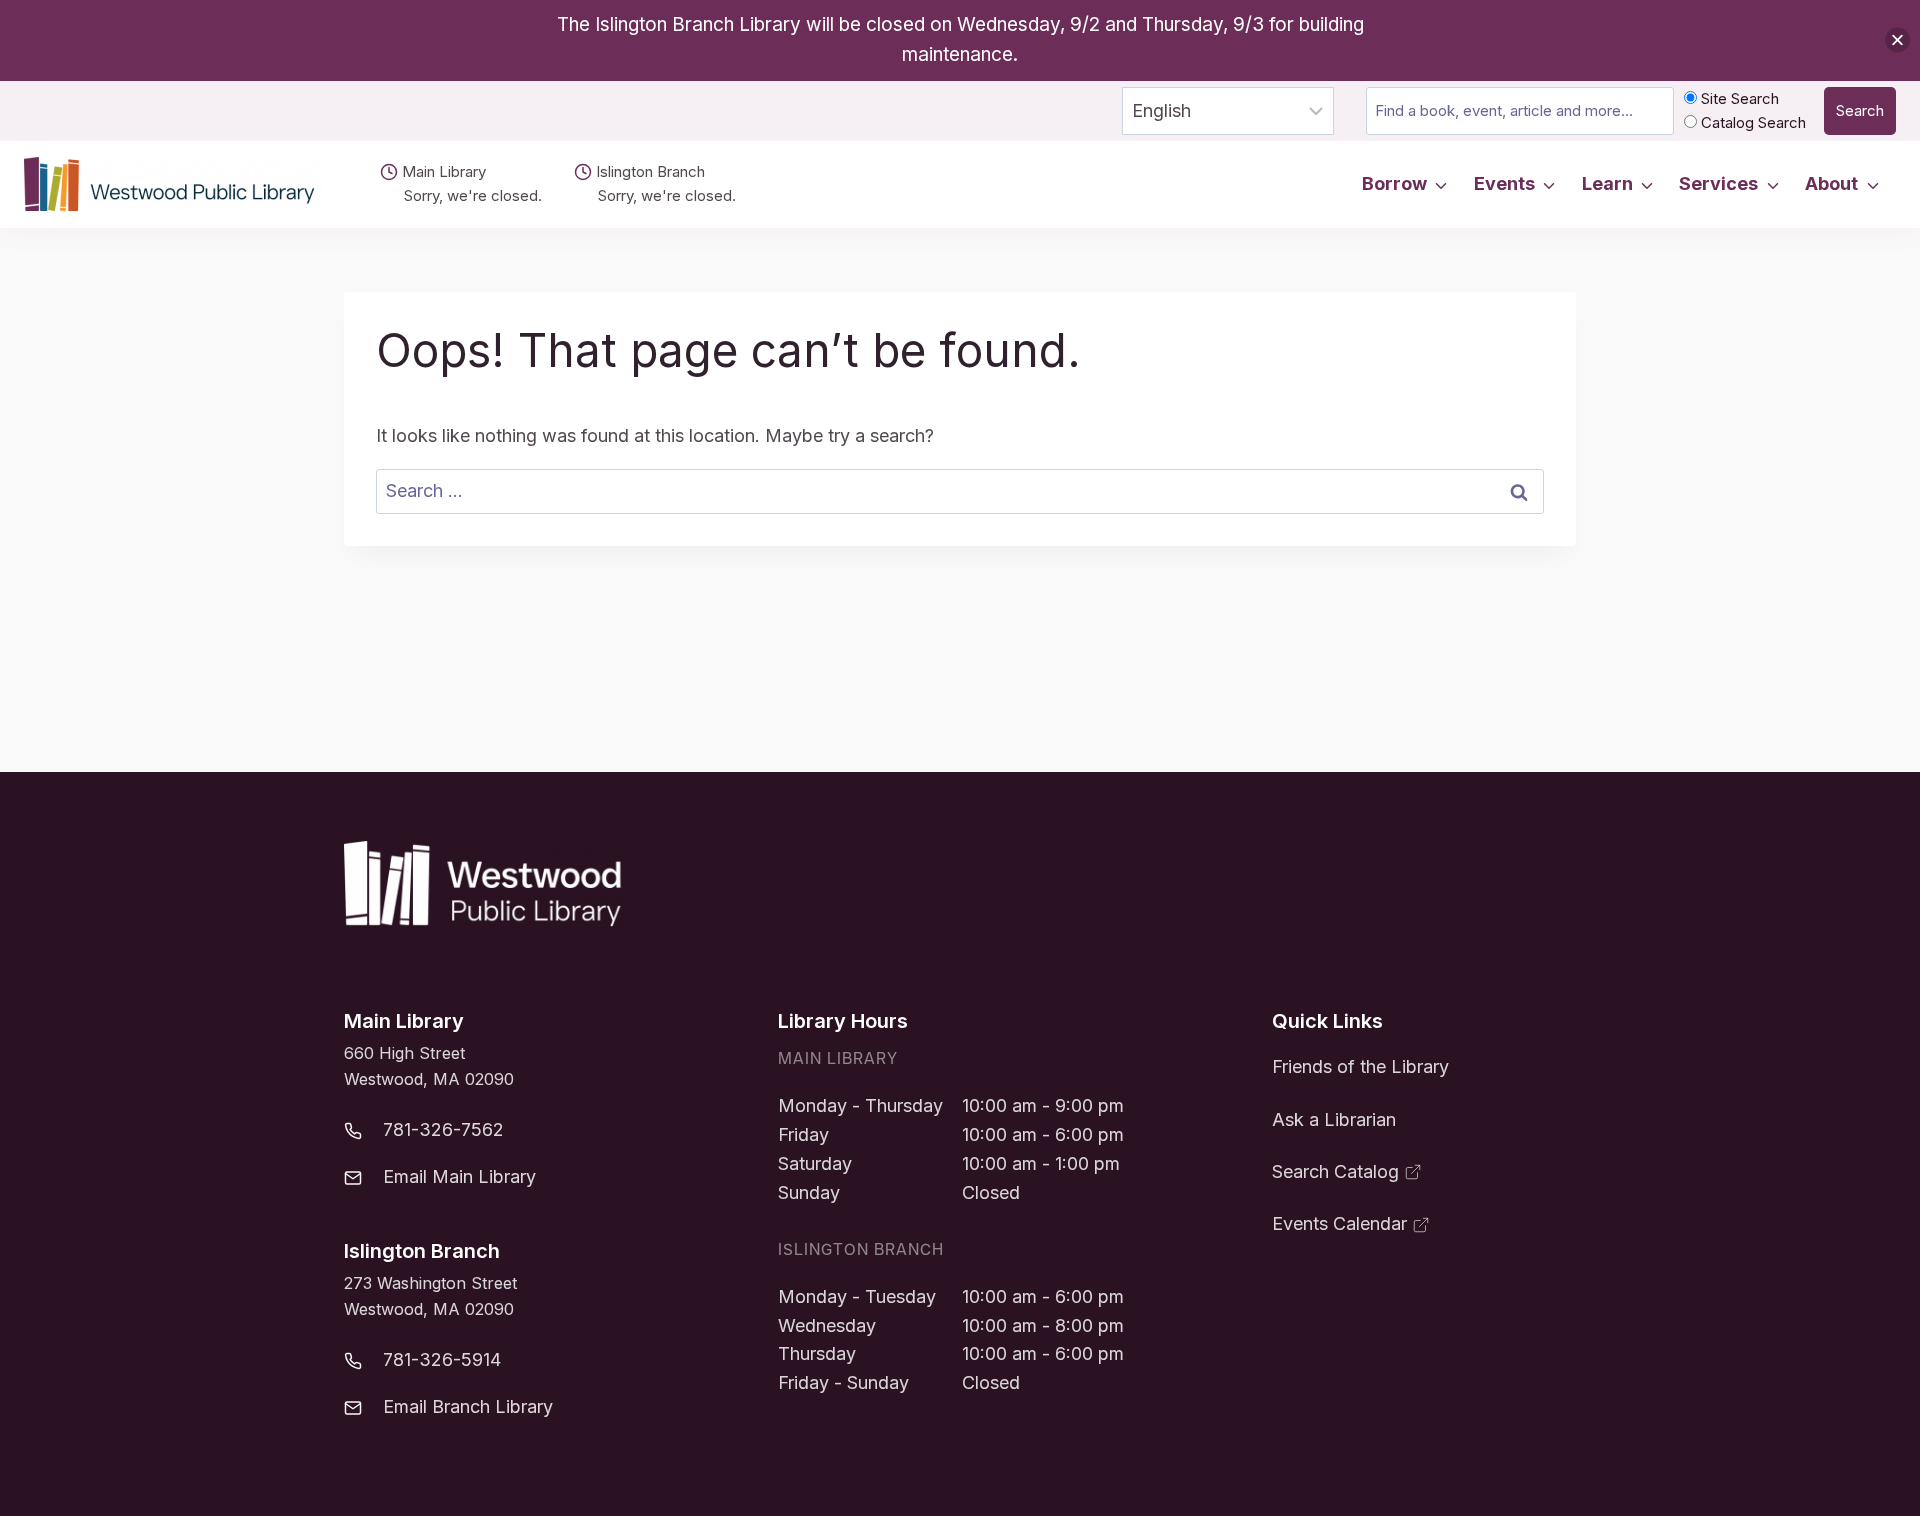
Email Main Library (459, 1176)
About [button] (1831, 183)
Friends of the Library (1360, 1066)
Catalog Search (1751, 122)
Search (1860, 110)
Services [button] (1718, 183)
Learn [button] (1607, 183)
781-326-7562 (443, 1129)
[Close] (1897, 40)
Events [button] (1504, 183)
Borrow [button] (1394, 183)
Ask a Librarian (1334, 1119)
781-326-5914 (442, 1359)
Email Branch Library (468, 1406)
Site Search (1738, 98)
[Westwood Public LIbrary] (487, 885)
